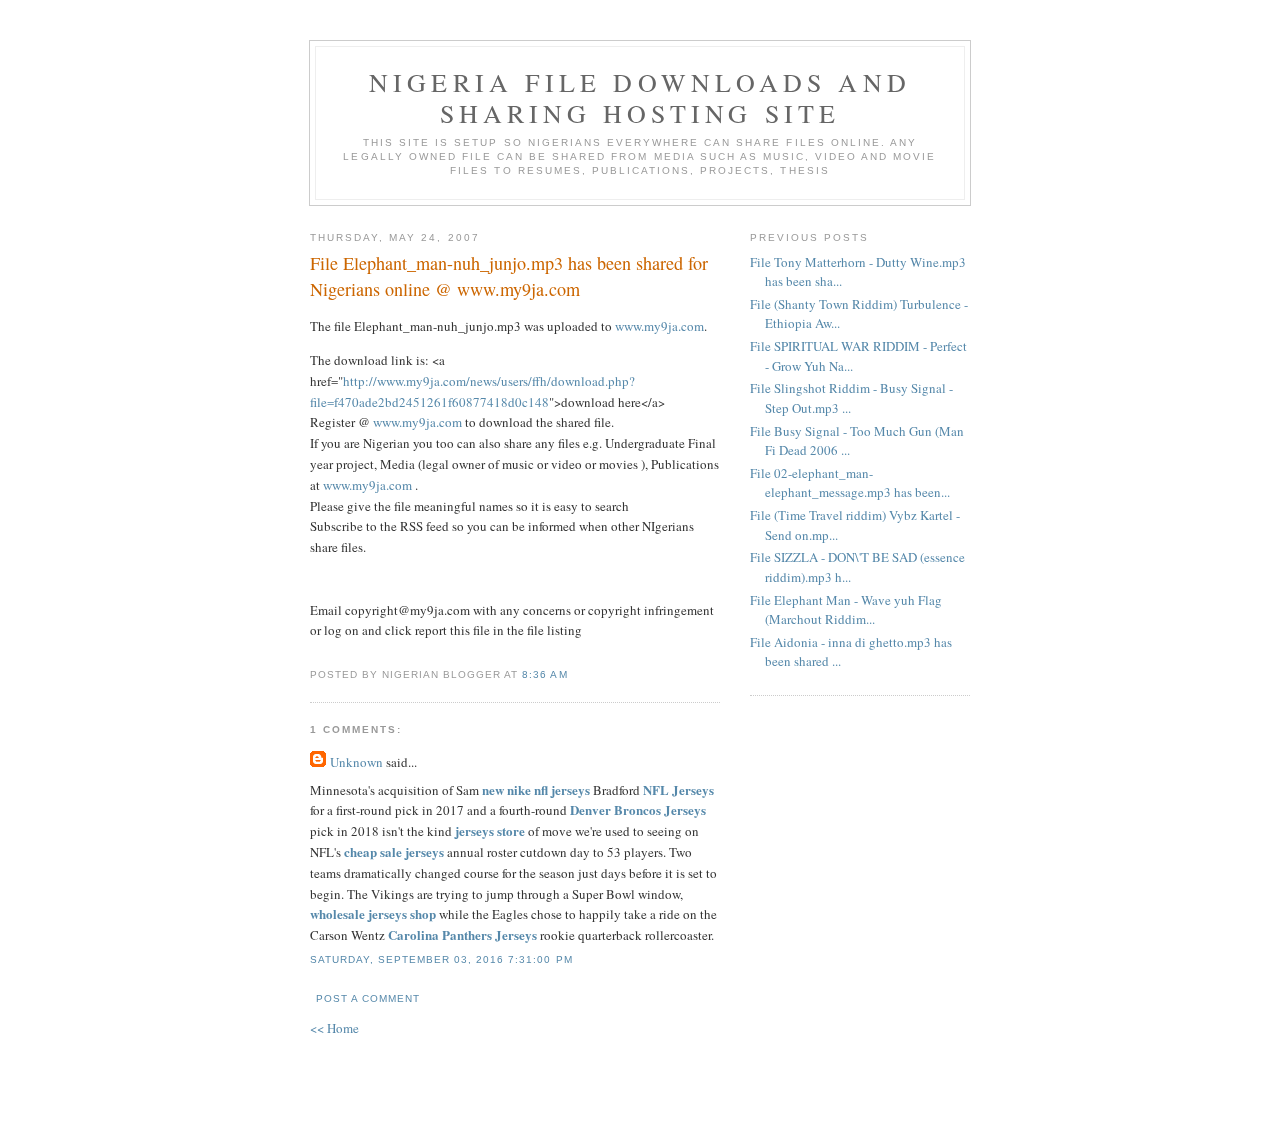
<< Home (334, 1028)
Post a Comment (368, 998)
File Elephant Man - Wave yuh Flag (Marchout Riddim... (846, 610)
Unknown (356, 762)
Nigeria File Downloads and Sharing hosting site (640, 97)
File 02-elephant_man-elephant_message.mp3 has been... (850, 483)
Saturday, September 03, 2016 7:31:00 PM (441, 959)
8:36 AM (544, 674)
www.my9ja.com (659, 326)
